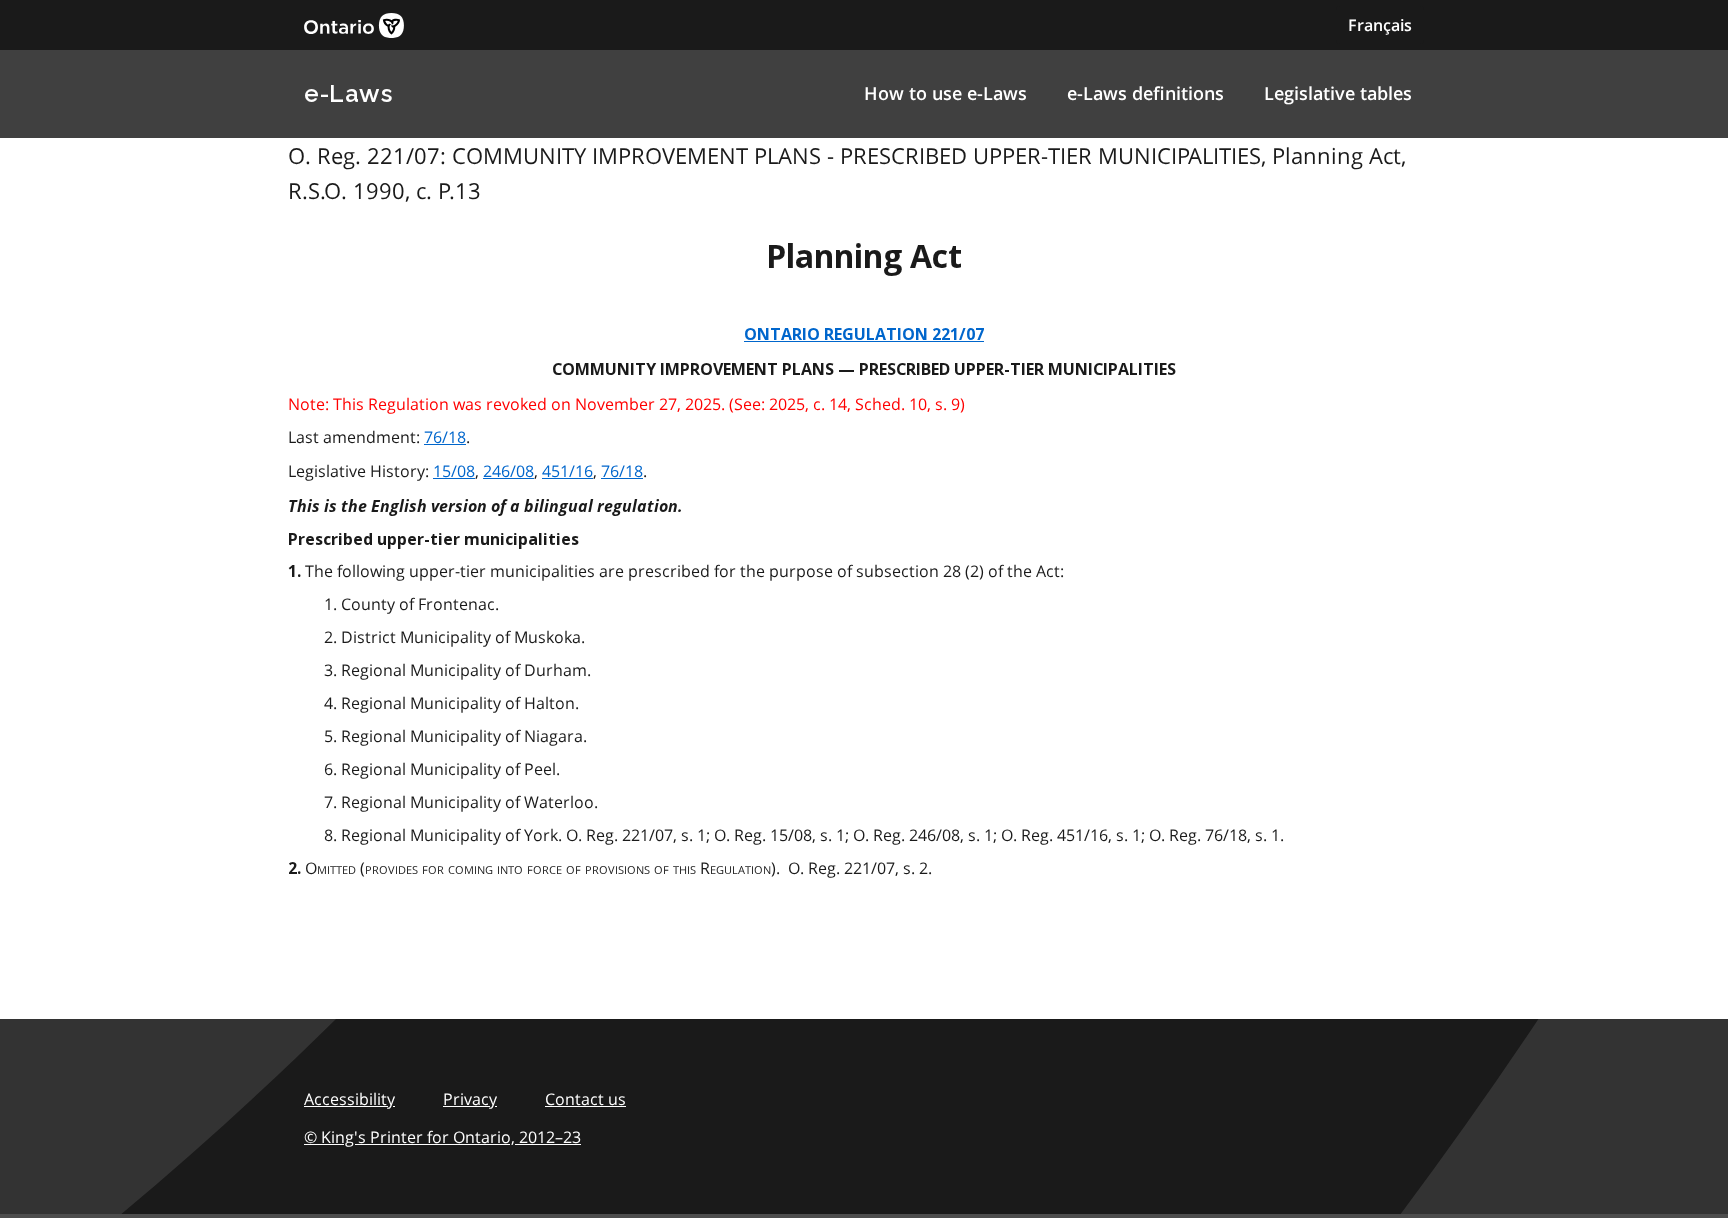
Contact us (585, 1099)
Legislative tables (1338, 93)
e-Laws (348, 93)
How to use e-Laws (945, 93)
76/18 (445, 437)
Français (1380, 25)
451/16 (567, 471)
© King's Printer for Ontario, (442, 1137)
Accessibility (349, 1099)
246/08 (508, 471)
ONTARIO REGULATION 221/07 (864, 334)
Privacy (470, 1099)
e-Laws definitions (1145, 93)
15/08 (454, 471)
